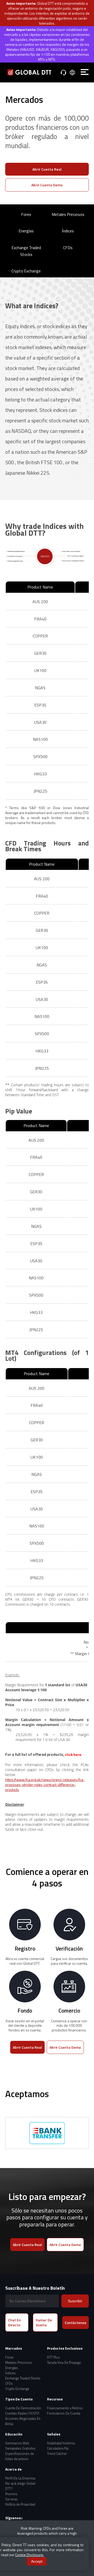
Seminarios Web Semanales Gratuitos (20, 2446)
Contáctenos (75, 2323)
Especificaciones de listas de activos (20, 2456)
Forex (26, 214)
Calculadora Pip (58, 2448)
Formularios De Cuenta (64, 2413)
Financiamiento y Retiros (65, 2408)
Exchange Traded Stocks (26, 251)
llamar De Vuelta (44, 2322)
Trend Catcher (57, 2454)
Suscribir (75, 2301)
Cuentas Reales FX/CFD (22, 2413)
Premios (11, 2494)
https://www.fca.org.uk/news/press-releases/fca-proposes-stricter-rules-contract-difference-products (45, 1785)
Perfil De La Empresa (20, 2478)
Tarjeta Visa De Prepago (64, 2363)
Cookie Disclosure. (30, 2555)
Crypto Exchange (26, 271)
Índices (68, 231)
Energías (26, 231)
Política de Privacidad (20, 2504)
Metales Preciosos (68, 214)
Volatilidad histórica (61, 2443)
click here (73, 1754)
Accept (37, 2561)
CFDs (68, 248)
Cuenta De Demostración (23, 2408)
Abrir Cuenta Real (47, 169)
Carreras (11, 2499)
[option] (45, 2133)
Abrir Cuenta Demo (47, 185)
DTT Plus (53, 2357)
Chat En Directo (14, 2322)
